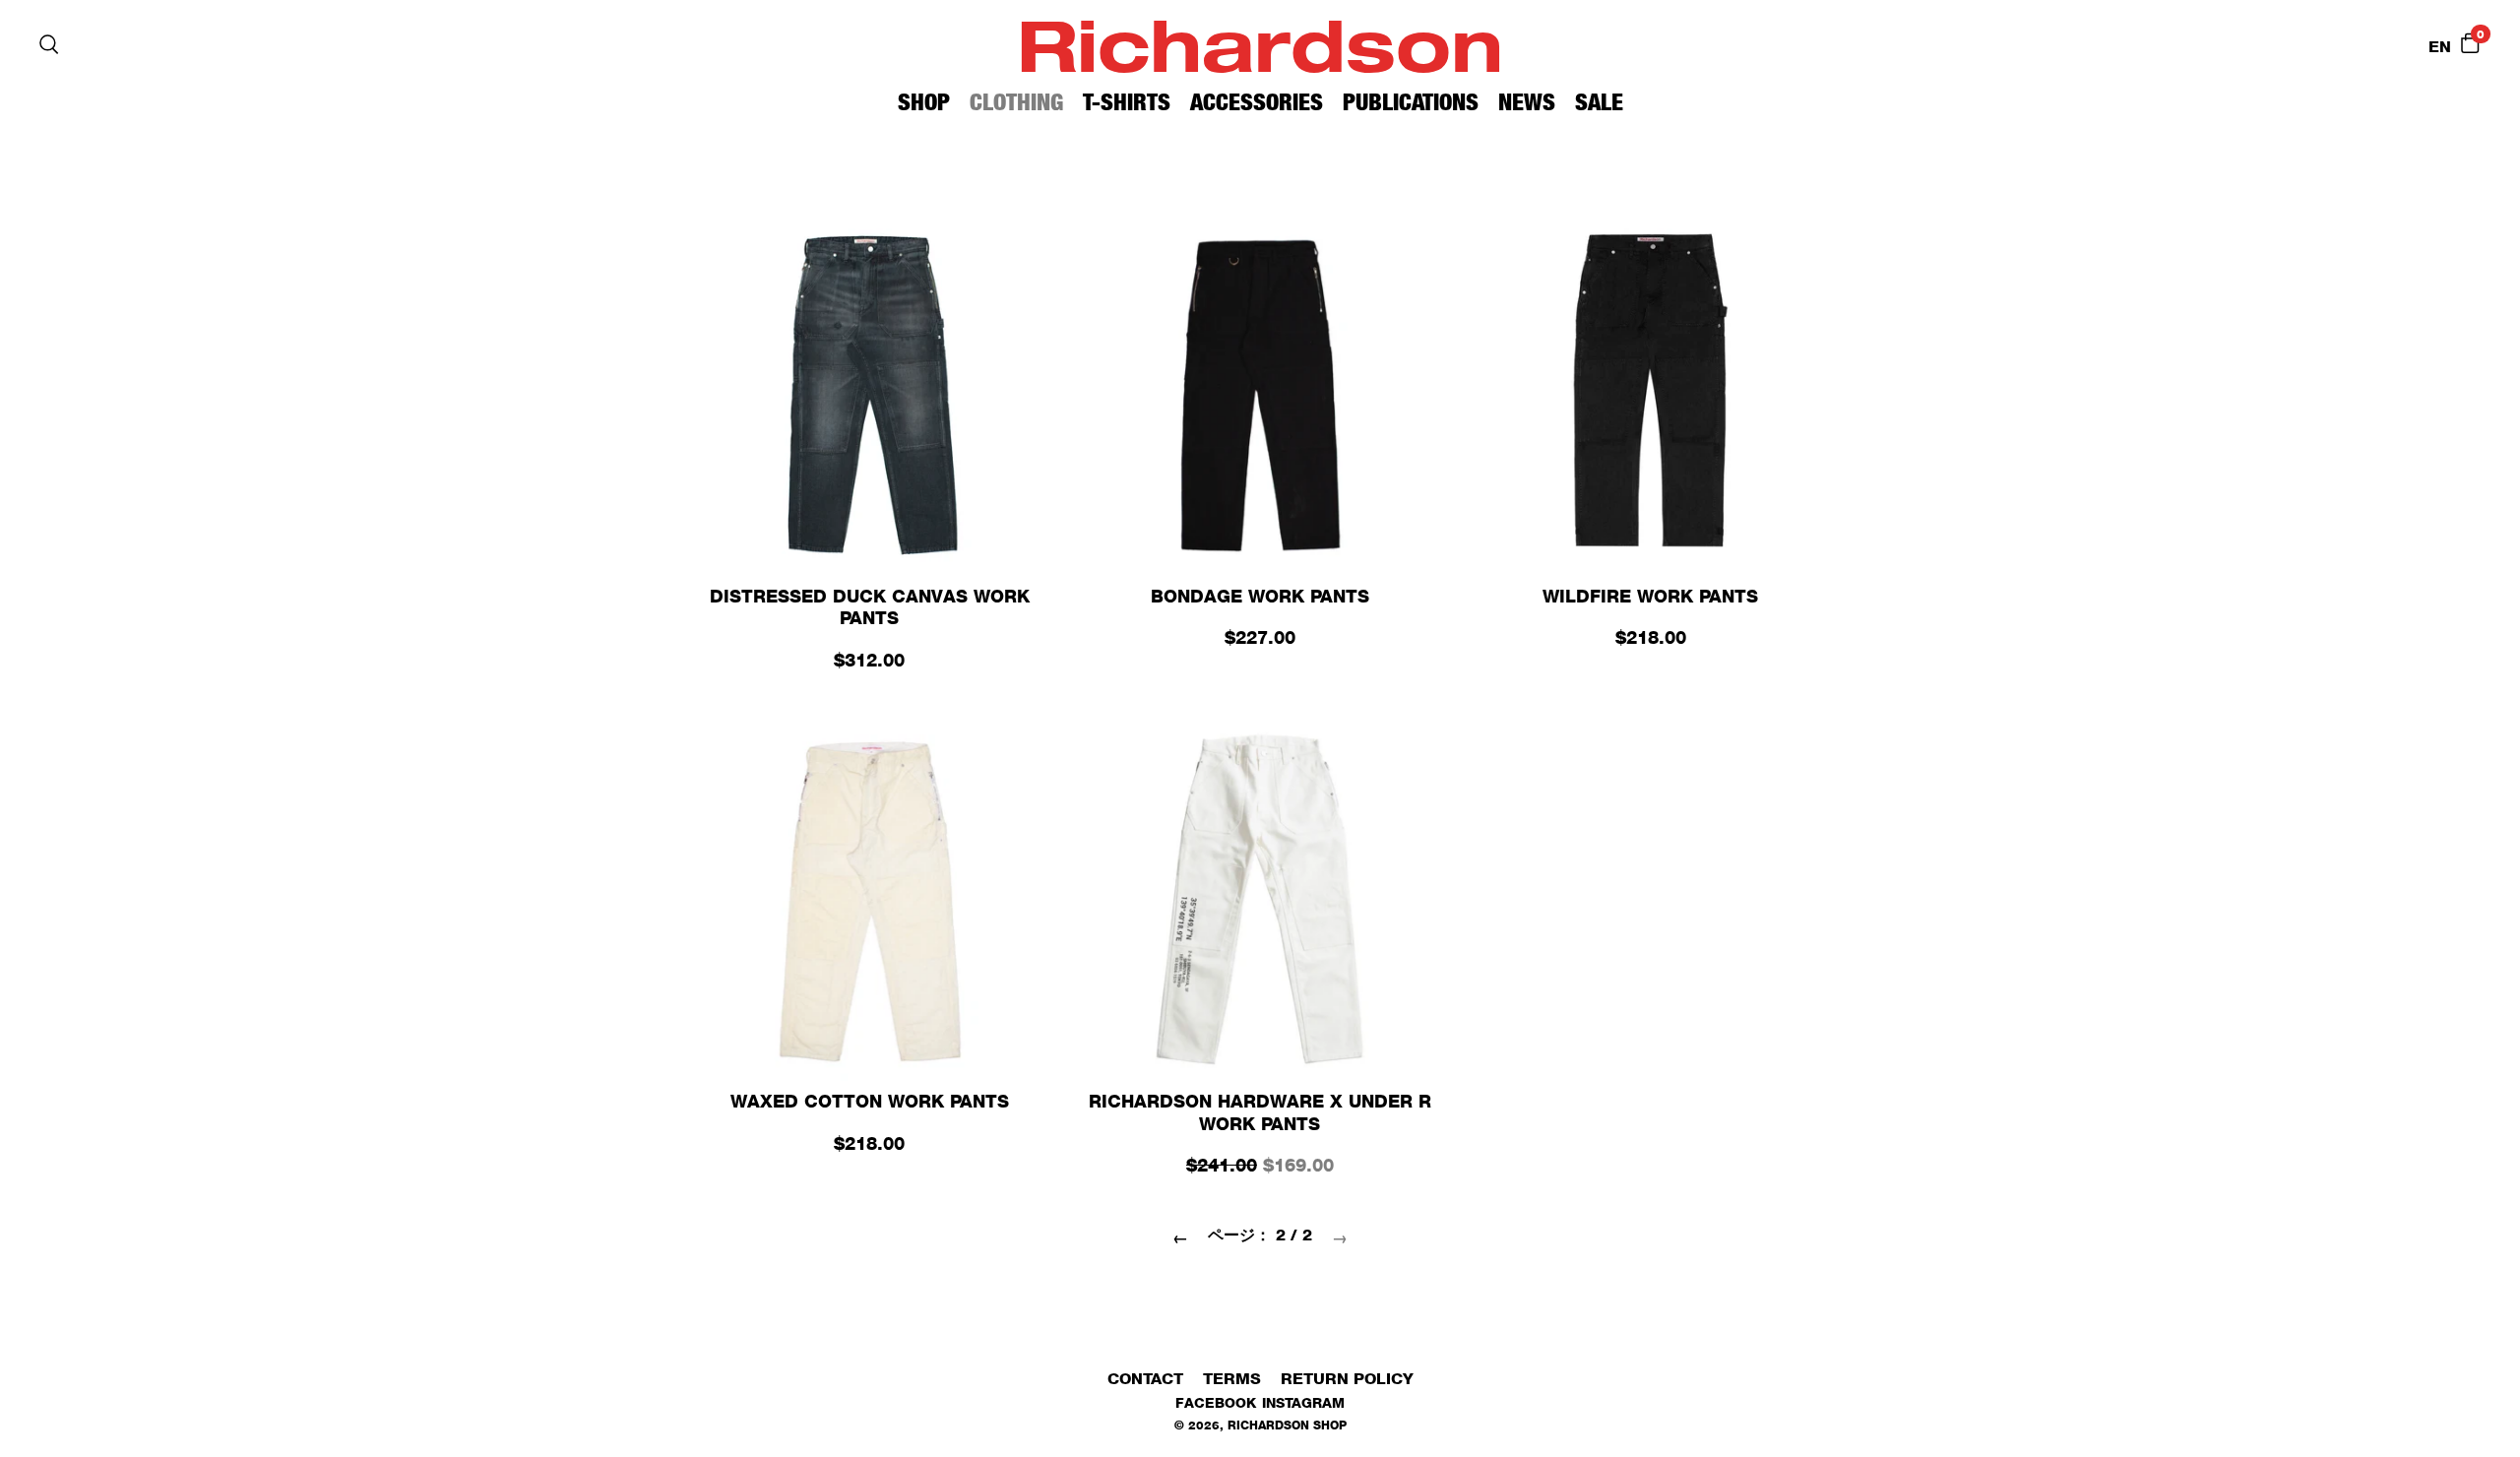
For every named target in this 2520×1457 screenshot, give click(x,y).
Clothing (1016, 102)
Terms (1232, 1379)
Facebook (1216, 1402)
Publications (1411, 102)
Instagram (1303, 1402)
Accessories (1257, 102)
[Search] (49, 44)
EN (2440, 47)
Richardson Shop (1287, 1425)
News (1527, 102)
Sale (1599, 102)
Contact (1145, 1379)
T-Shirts (1127, 102)
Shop (924, 102)
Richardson (1260, 44)
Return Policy (1347, 1379)
